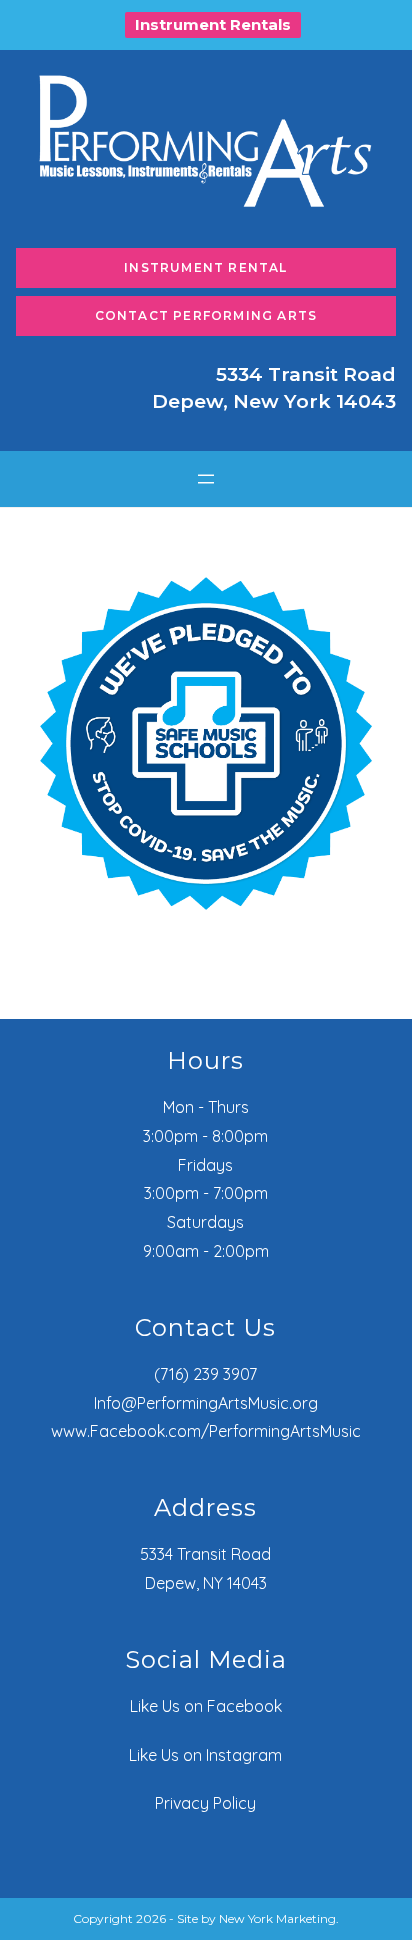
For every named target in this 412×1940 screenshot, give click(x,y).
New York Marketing (277, 1918)
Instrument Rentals (213, 24)
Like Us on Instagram (205, 1755)
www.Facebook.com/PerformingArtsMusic (206, 1431)
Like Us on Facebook (206, 1706)
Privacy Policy (205, 1803)
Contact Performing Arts (206, 315)
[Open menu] (206, 479)
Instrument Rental (205, 267)
